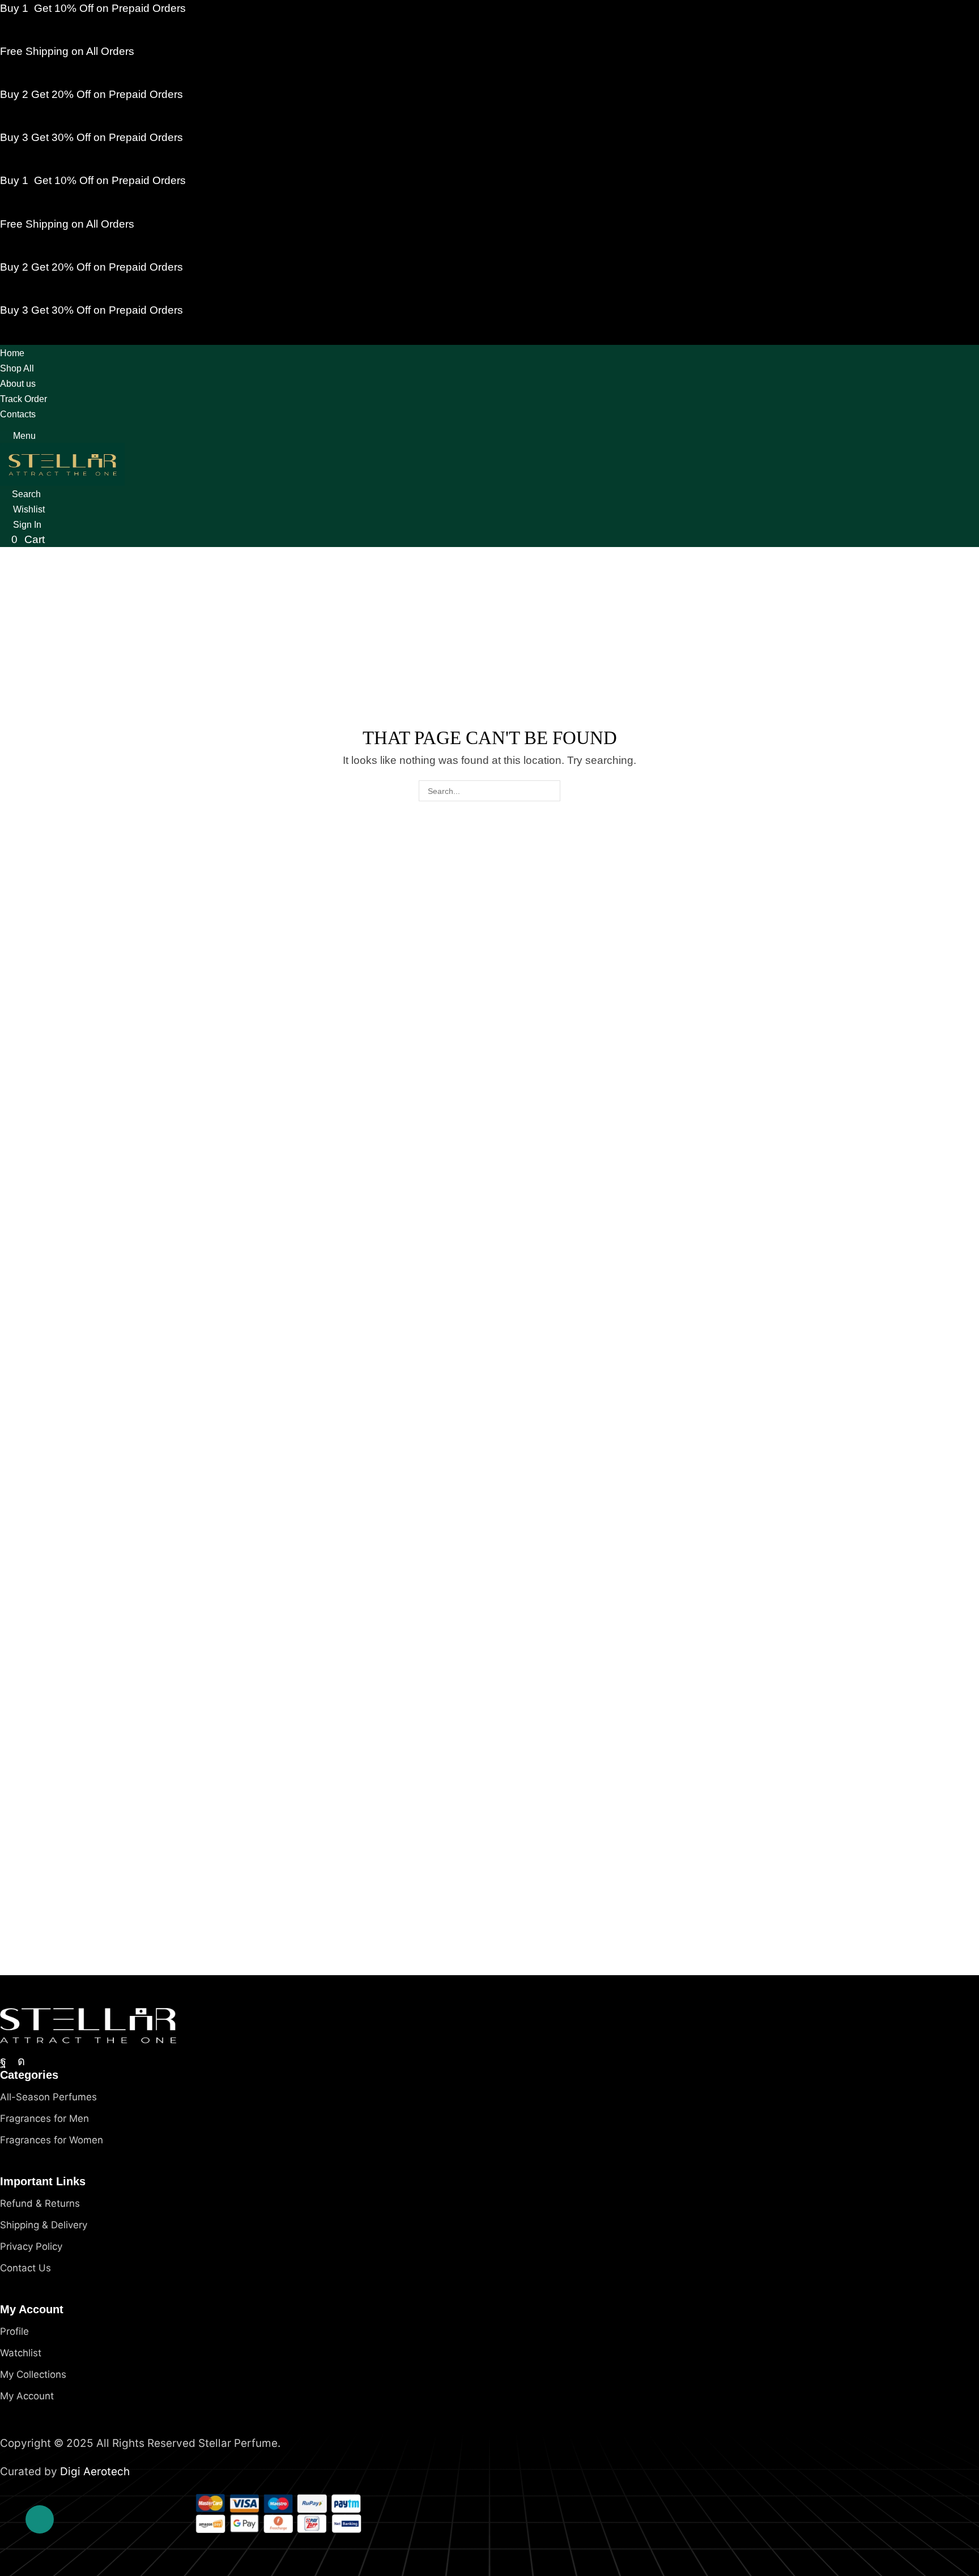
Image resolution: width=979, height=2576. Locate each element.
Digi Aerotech (95, 2472)
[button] (18, 436)
